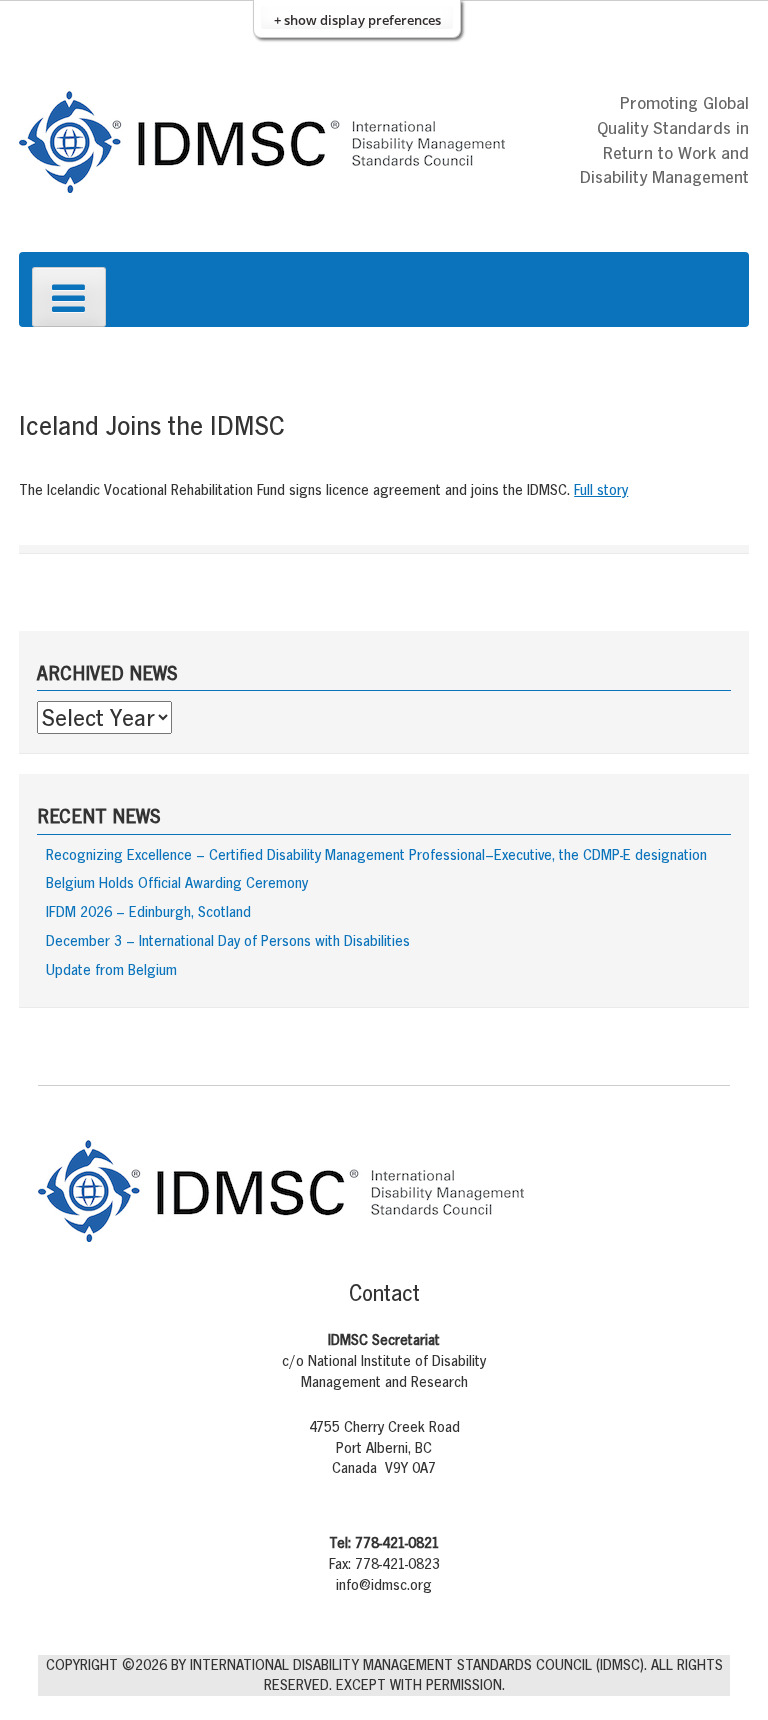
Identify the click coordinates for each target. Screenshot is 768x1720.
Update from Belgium (111, 969)
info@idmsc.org (384, 1584)
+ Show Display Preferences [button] (357, 20)
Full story (601, 489)
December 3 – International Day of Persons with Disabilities (228, 940)
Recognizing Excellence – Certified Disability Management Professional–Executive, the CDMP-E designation (376, 854)
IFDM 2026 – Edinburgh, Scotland (148, 911)
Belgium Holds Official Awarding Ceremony (177, 882)
